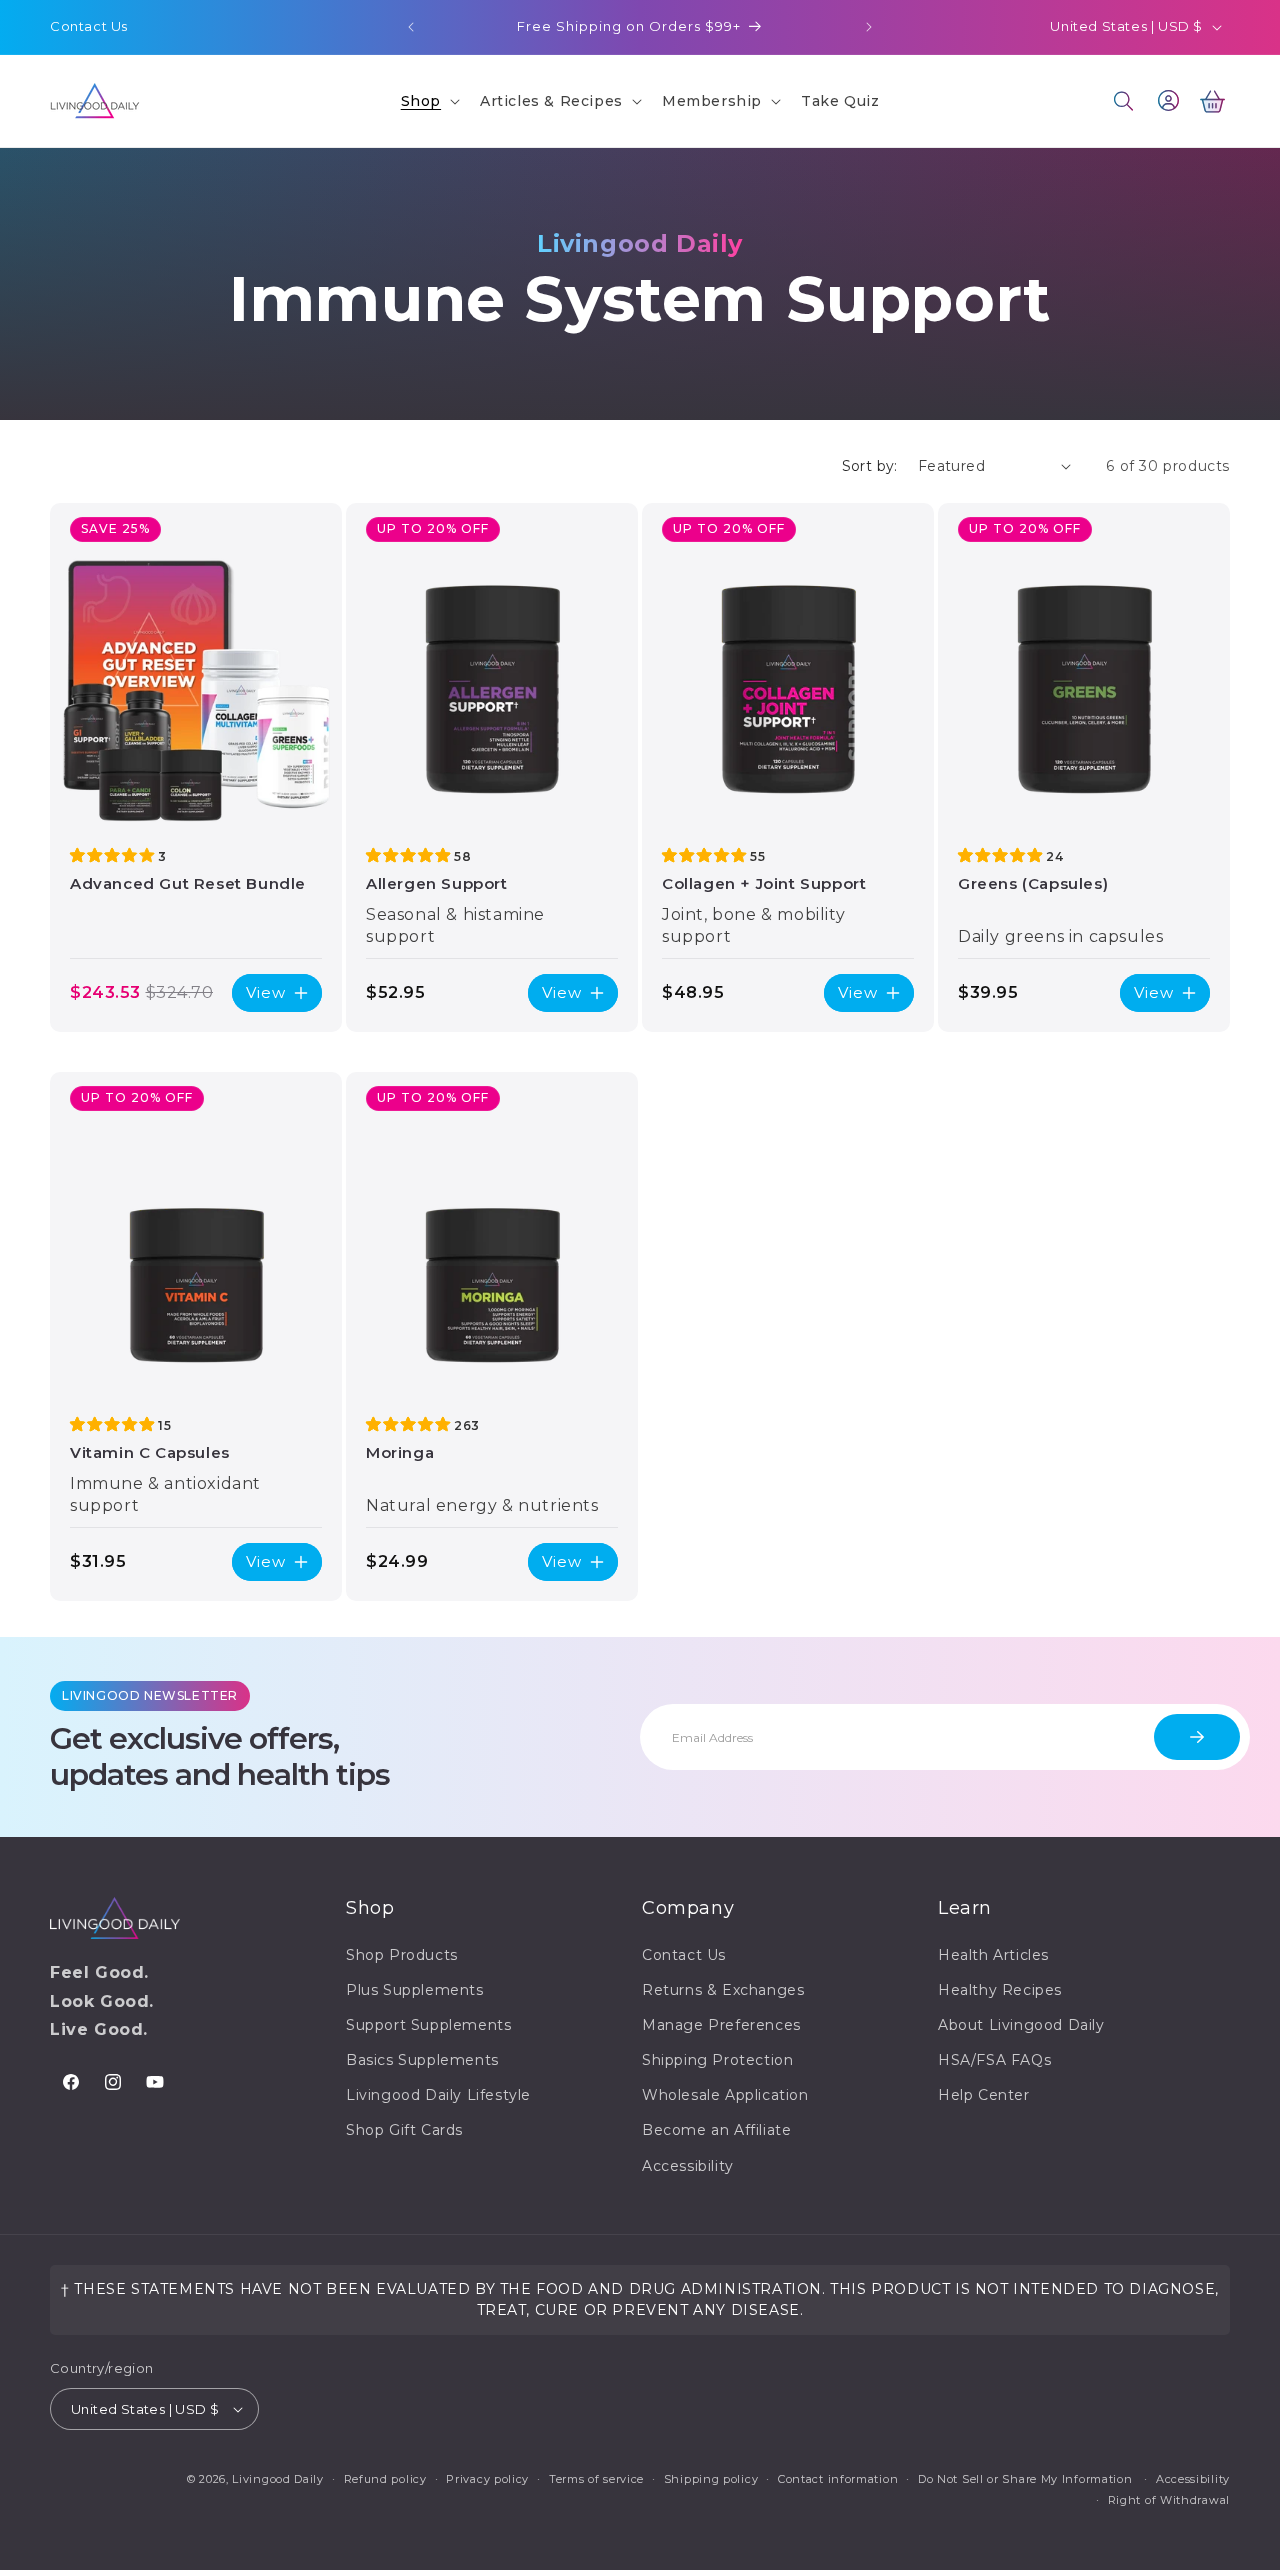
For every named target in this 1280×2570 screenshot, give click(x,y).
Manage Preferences (721, 2025)
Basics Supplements (422, 2060)
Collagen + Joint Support (764, 883)
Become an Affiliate (716, 2130)
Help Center (984, 2095)
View (266, 992)
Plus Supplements (415, 1990)
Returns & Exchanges (723, 1990)
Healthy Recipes (1000, 1990)
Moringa (400, 1452)
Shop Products (402, 1955)
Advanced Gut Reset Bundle (188, 883)
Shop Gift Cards (404, 2130)
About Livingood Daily (1021, 2025)
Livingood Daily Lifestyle (438, 2095)
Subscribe (1197, 1737)
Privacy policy (487, 2479)
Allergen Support (437, 883)
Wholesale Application (725, 2095)
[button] (428, 101)
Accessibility (688, 2166)
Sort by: (870, 466)
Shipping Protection (717, 2060)
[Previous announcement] (411, 27)
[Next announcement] (869, 27)
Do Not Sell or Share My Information (1025, 2479)
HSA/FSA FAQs (994, 2060)
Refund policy (385, 2479)
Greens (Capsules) (1033, 883)
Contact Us (89, 26)
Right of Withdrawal (1169, 2500)
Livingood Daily (278, 2479)
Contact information (838, 2479)
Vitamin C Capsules (150, 1452)
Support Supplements (428, 2025)
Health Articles (993, 1955)
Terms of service (596, 2479)
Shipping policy (711, 2479)
